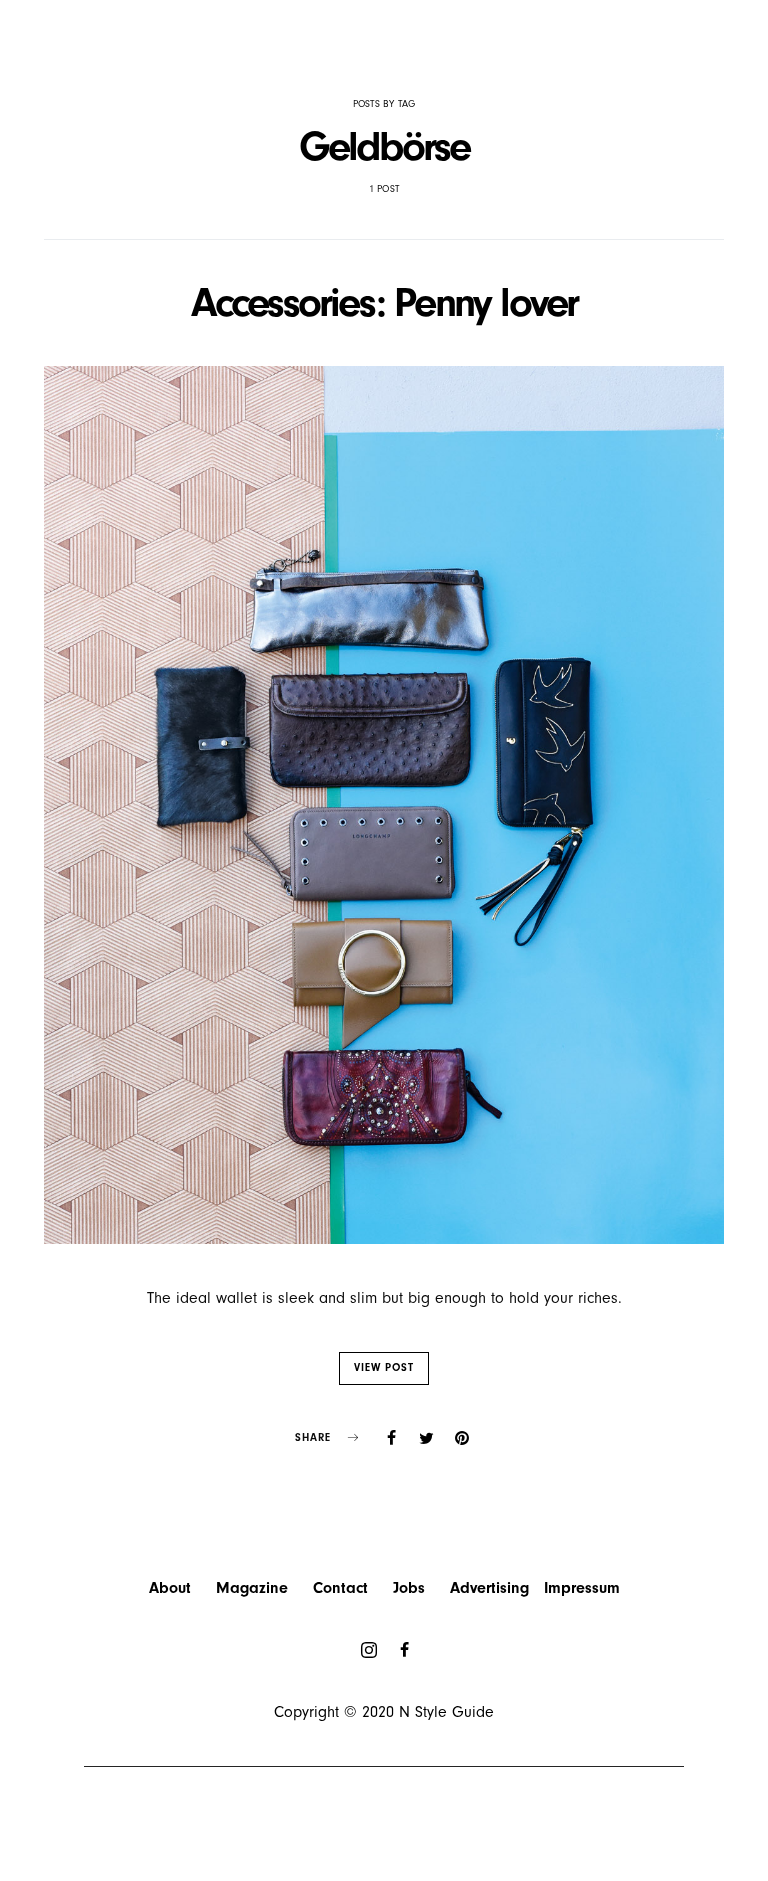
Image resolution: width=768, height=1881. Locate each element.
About (170, 1588)
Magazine (252, 1588)
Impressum (582, 1588)
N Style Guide (446, 1712)
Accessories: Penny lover (384, 302)
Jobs (409, 1588)
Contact (340, 1588)
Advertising (489, 1588)
